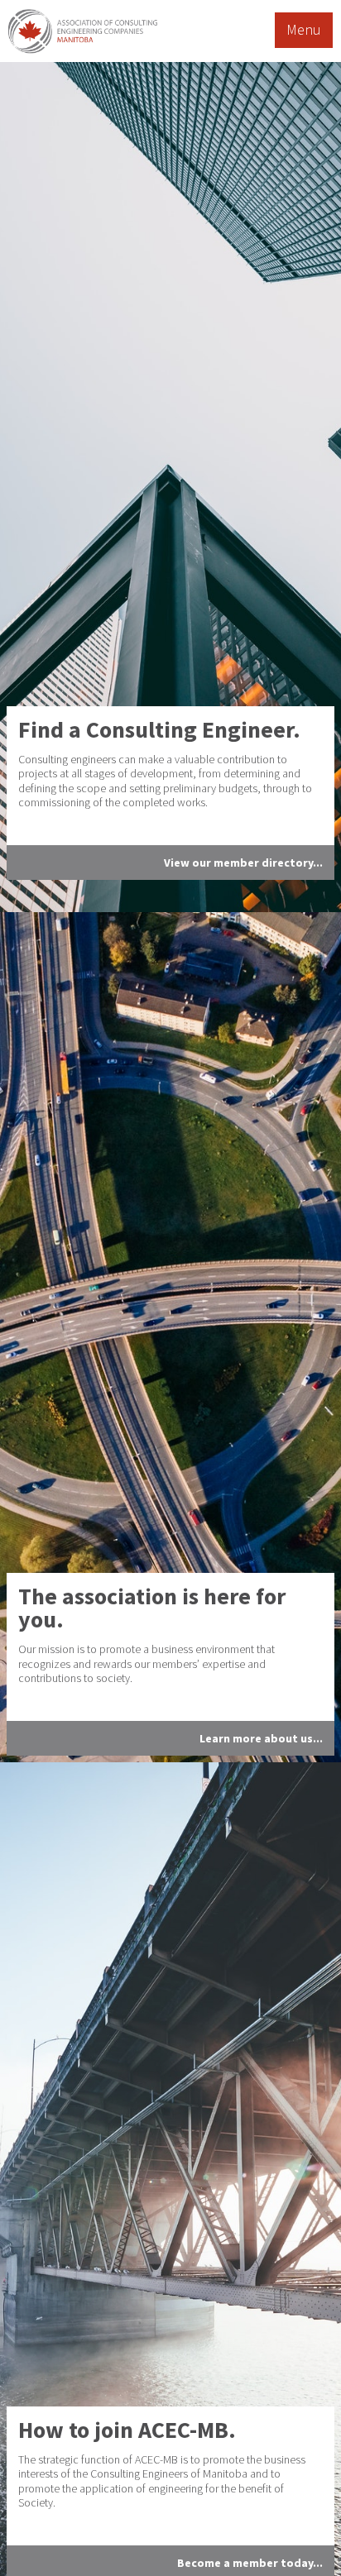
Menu (304, 29)
